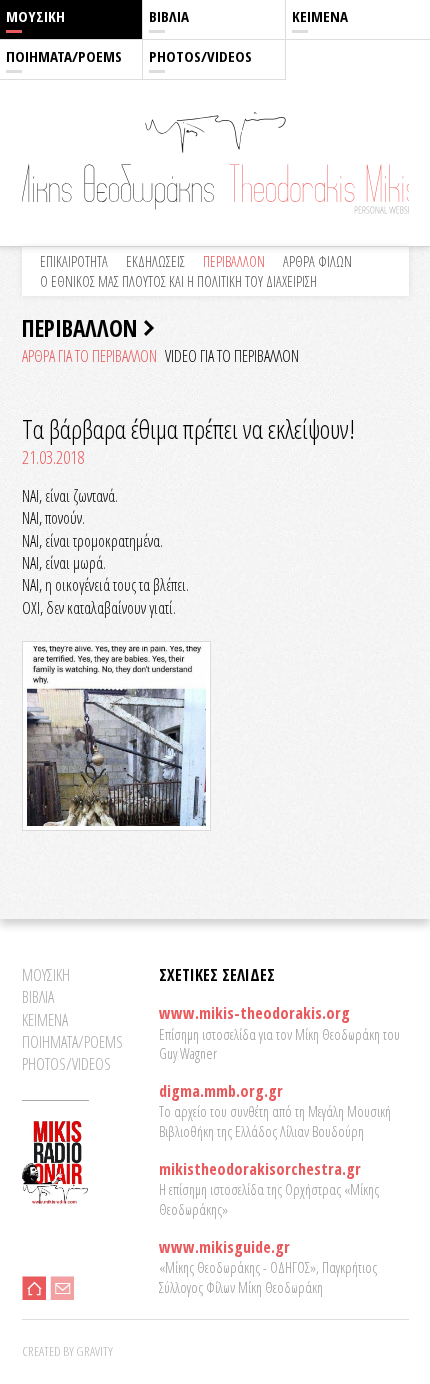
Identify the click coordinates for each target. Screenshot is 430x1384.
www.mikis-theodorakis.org (254, 1013)
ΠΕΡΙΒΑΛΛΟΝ (234, 261)
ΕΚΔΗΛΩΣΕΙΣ (155, 261)
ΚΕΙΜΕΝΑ (320, 16)
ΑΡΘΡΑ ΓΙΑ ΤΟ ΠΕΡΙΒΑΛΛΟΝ (89, 356)
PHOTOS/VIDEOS (200, 56)
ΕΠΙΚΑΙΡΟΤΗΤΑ (74, 261)
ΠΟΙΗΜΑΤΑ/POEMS (64, 56)
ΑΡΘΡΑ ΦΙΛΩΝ (317, 261)
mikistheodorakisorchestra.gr (260, 1169)
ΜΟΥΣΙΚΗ (35, 16)
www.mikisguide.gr (224, 1247)
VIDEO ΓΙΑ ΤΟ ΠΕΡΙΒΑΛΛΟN (232, 356)
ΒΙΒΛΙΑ (169, 16)
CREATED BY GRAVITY (67, 1351)
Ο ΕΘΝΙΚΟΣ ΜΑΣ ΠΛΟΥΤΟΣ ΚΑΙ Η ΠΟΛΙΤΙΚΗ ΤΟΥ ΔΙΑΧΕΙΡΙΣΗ (178, 281)
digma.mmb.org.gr (221, 1091)
